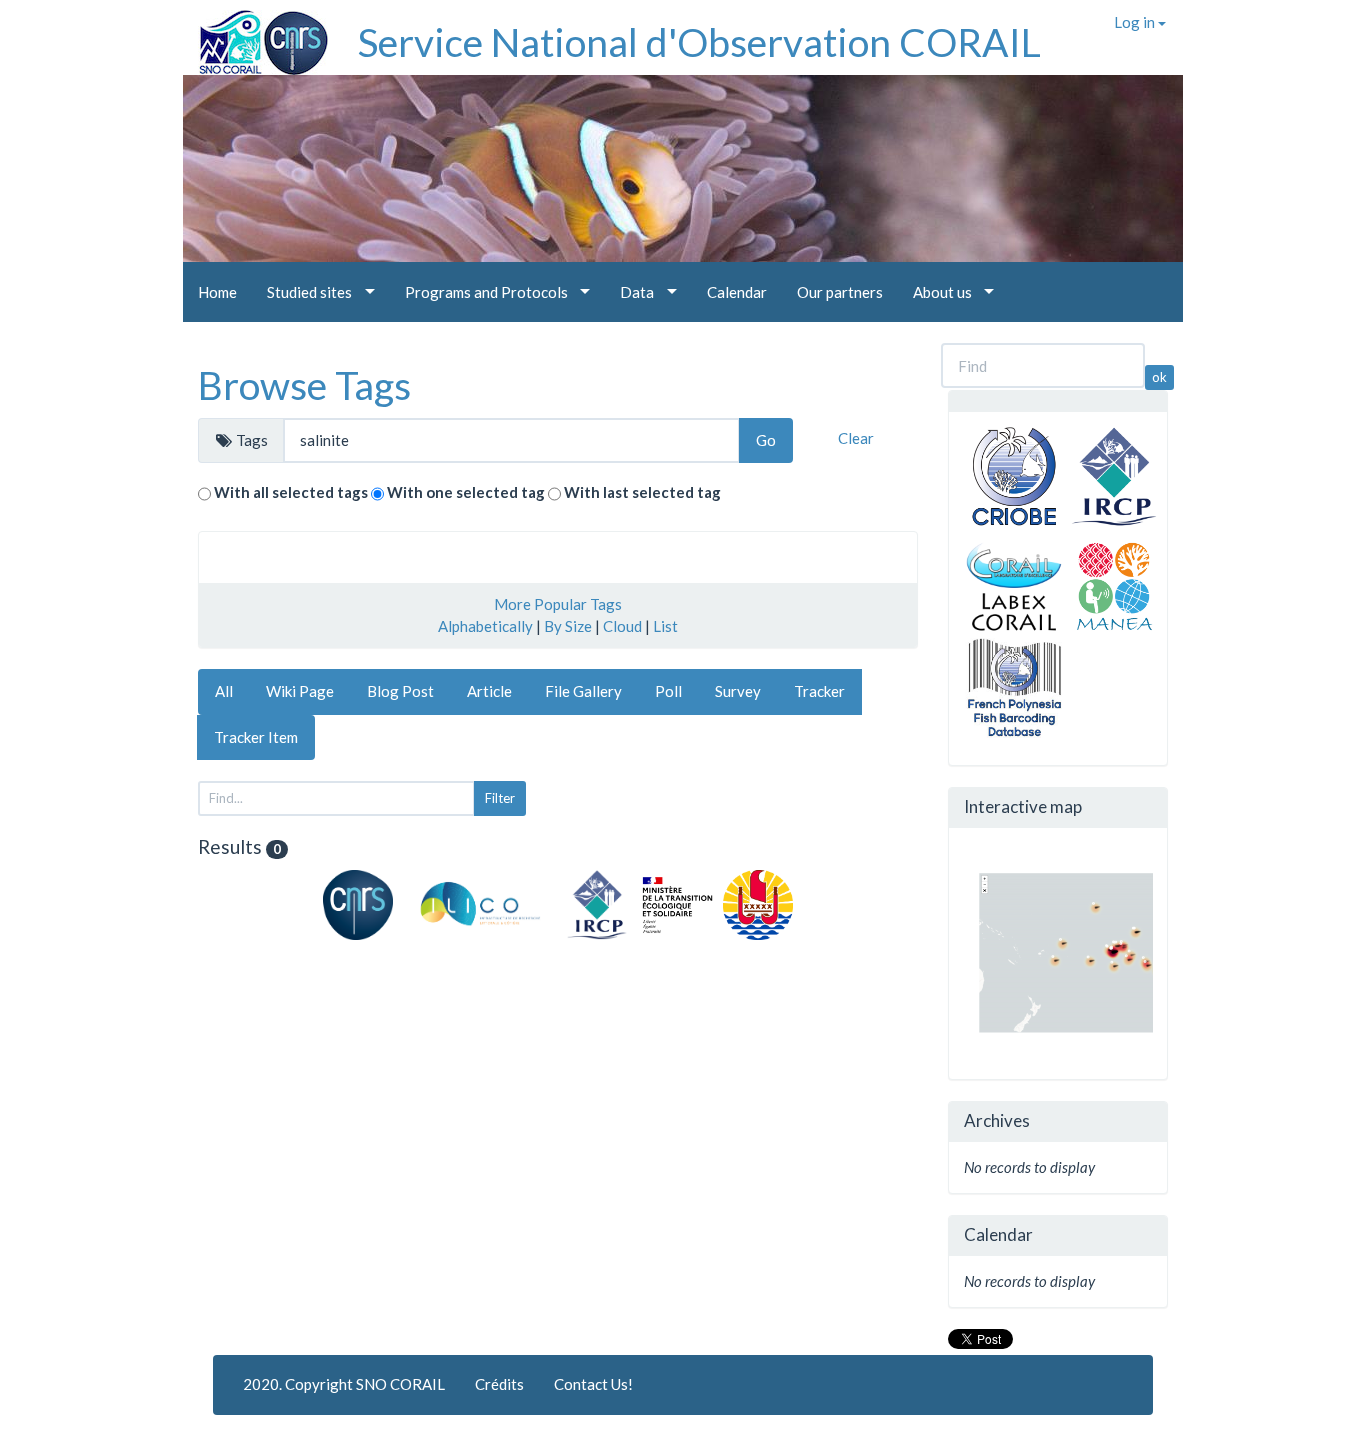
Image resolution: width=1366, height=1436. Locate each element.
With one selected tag (466, 492)
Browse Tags (304, 385)
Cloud (622, 626)
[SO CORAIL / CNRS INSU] (255, 35)
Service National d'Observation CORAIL (699, 42)
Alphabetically (485, 626)
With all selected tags (291, 492)
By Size (568, 626)
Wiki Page (300, 691)
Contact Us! (593, 1384)
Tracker (819, 691)
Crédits (499, 1384)
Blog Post (400, 691)
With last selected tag (642, 492)
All (224, 691)
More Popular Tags (558, 604)
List (665, 626)
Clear (856, 438)
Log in (1136, 22)
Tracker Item (256, 737)
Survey (738, 691)
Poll (668, 691)
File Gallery (583, 691)
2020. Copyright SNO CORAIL (344, 1384)
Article (489, 691)
